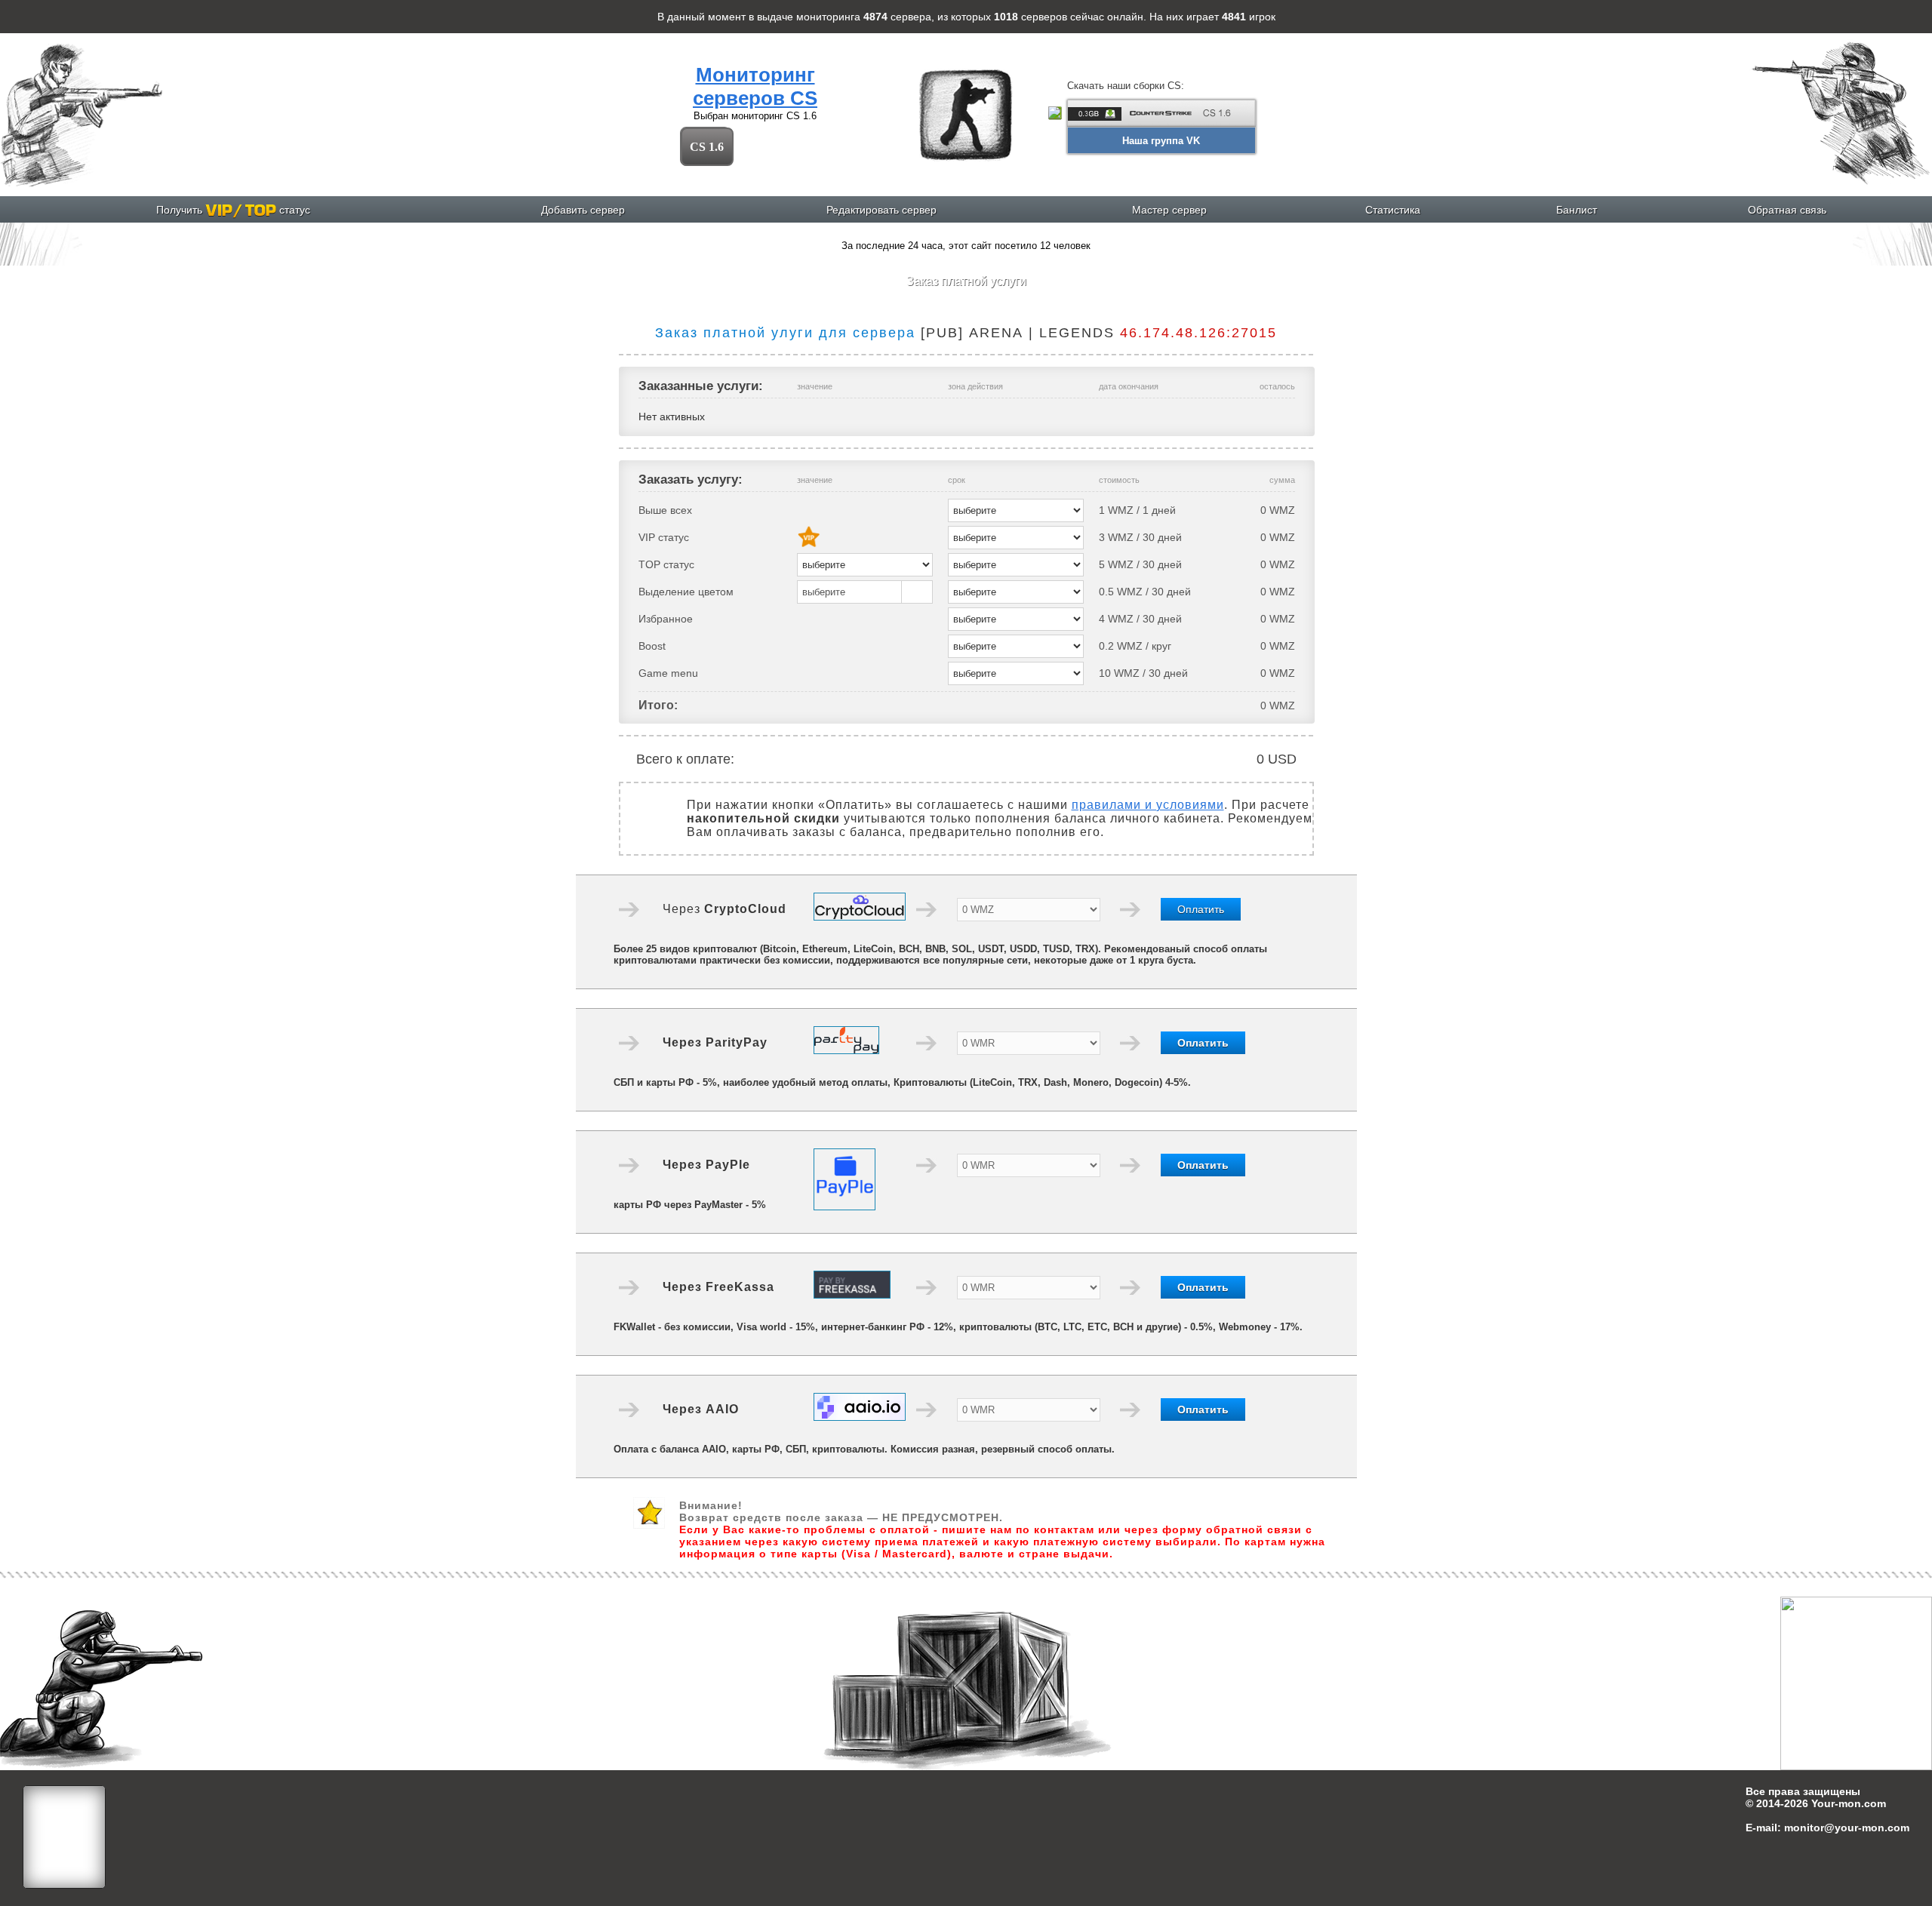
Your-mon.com (1849, 1803)
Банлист (1577, 210)
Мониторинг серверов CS (755, 86)
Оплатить (1201, 909)
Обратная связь (1787, 210)
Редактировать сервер (881, 210)
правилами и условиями (1148, 805)
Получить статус (233, 210)
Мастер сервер (1169, 210)
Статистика (1393, 210)
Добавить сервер (583, 210)
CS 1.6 (707, 147)
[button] (865, 592)
